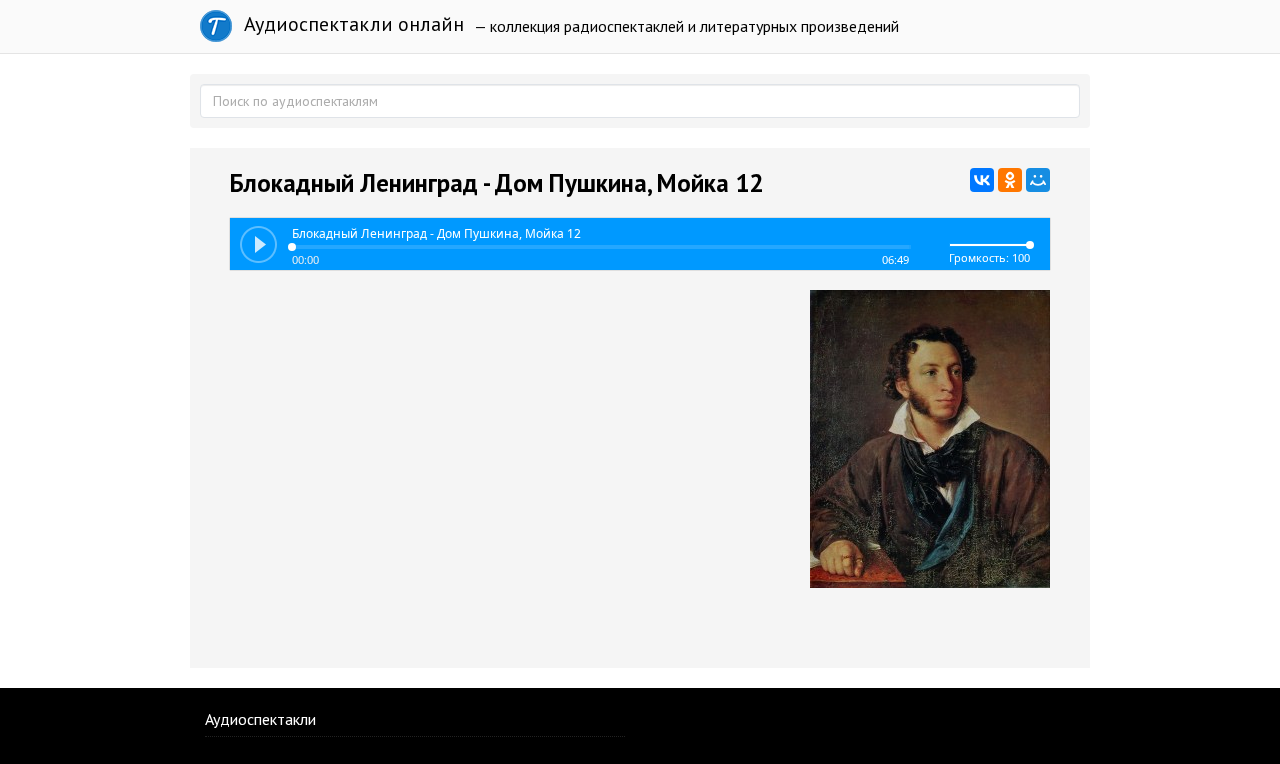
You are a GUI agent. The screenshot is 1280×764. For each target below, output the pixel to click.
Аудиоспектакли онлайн (351, 24)
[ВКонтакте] (982, 180)
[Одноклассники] (1010, 180)
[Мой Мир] (1038, 180)
